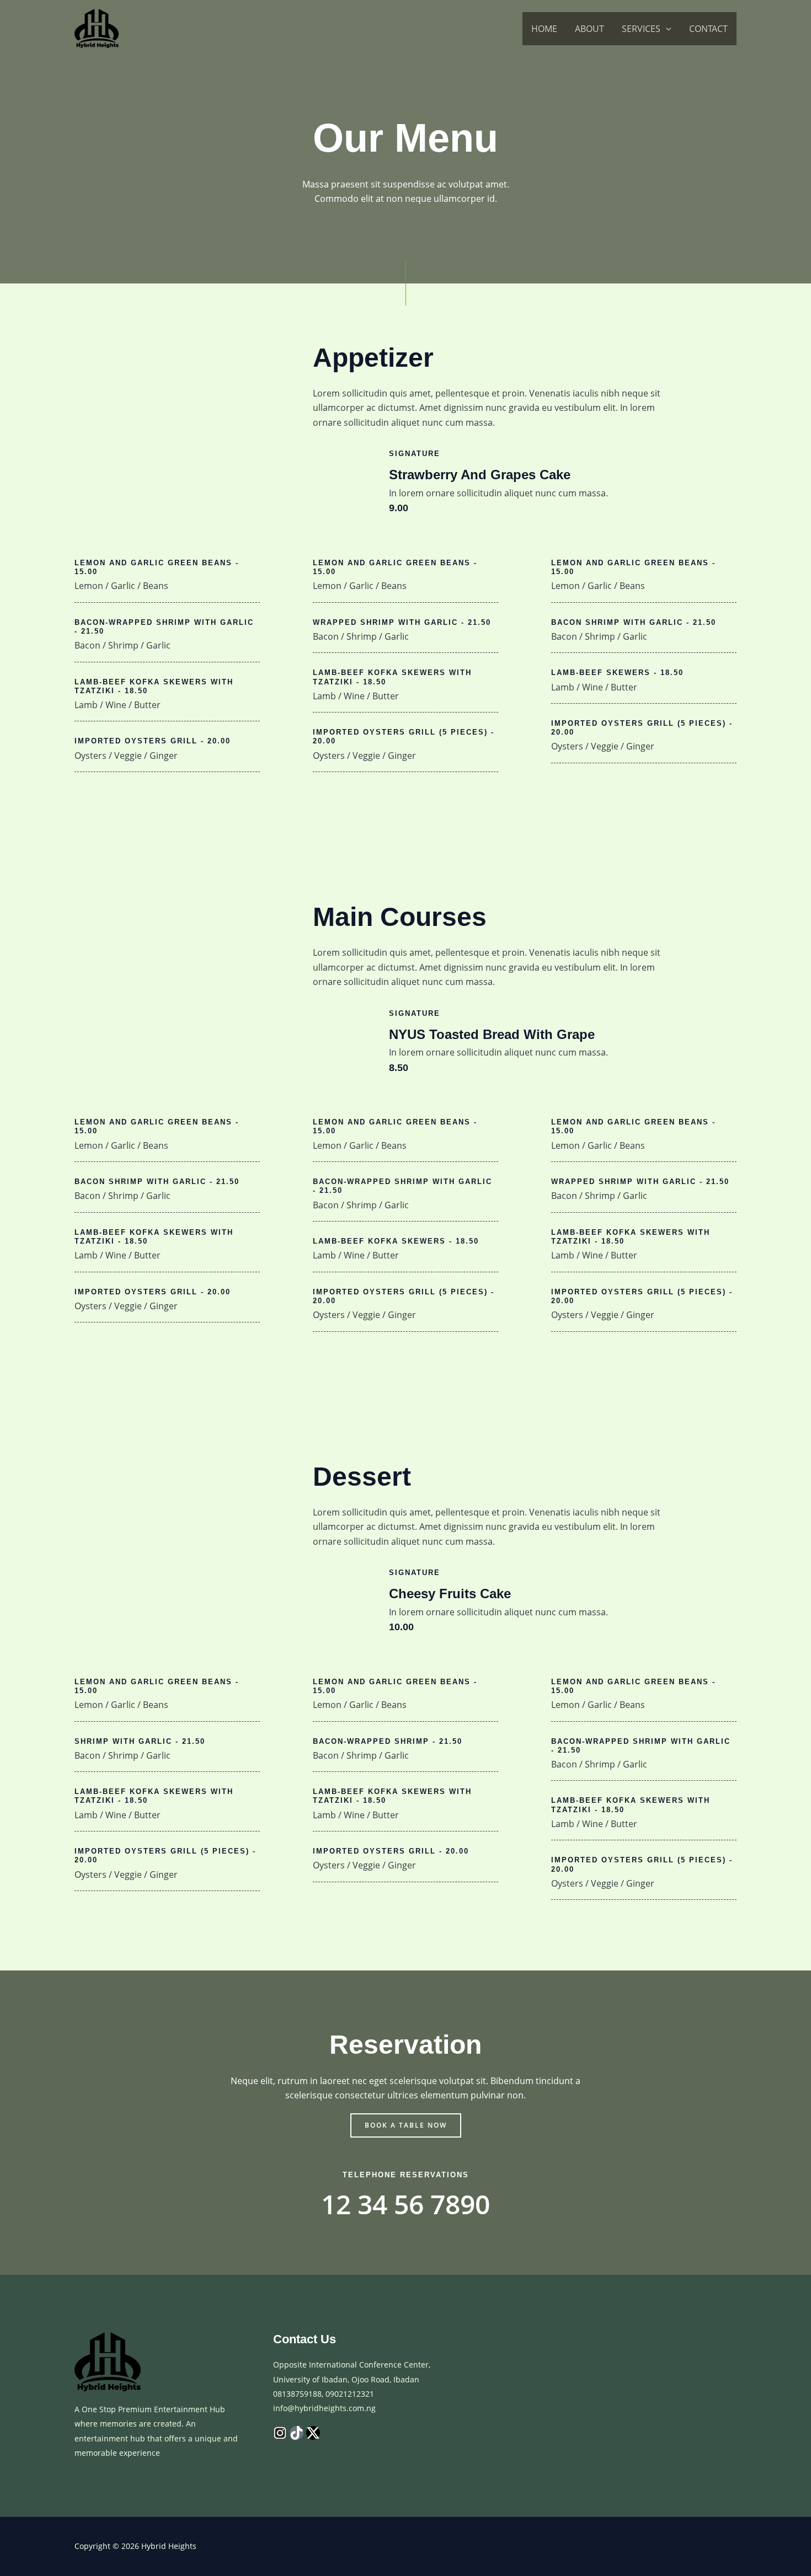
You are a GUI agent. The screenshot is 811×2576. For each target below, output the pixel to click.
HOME (544, 29)
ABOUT (589, 29)
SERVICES (641, 29)
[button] (666, 29)
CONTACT (708, 29)
